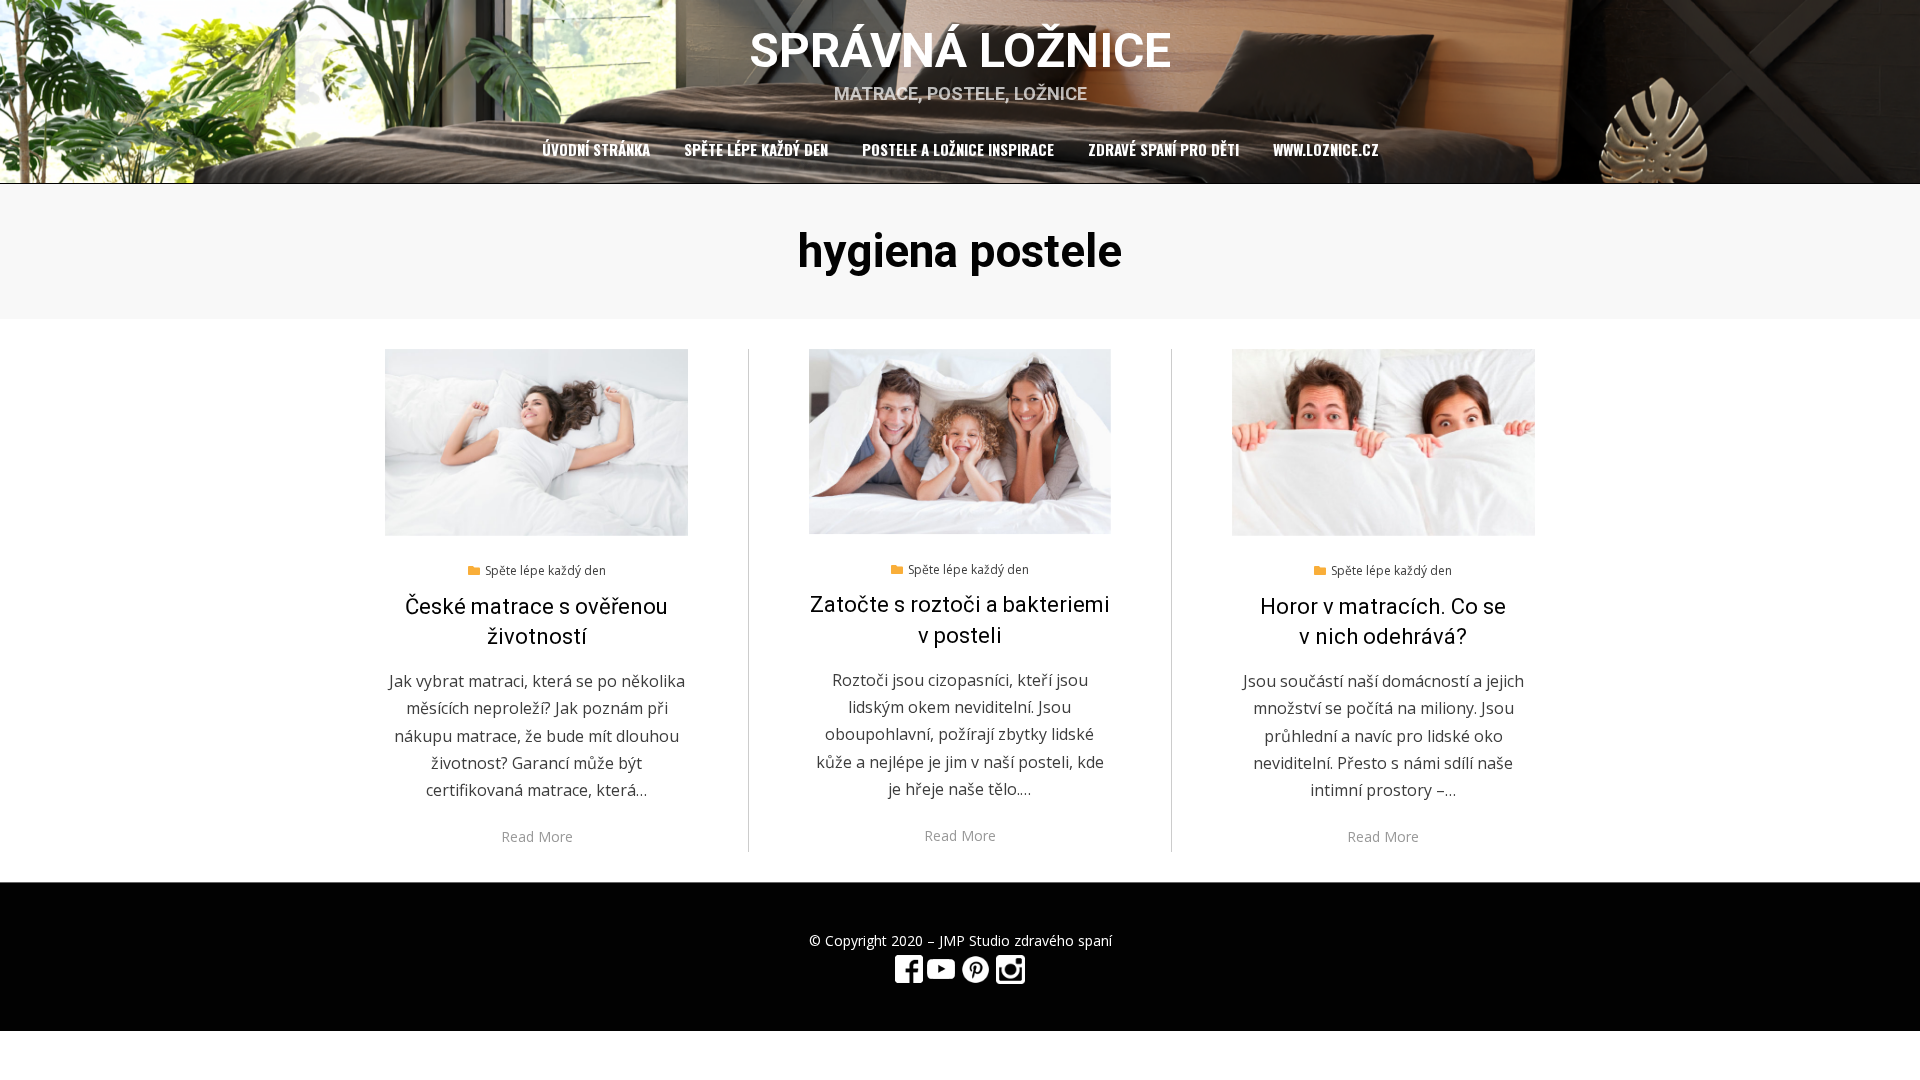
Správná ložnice (960, 50)
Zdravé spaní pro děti (1163, 149)
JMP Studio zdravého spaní (1025, 940)
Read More (537, 836)
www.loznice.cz (1326, 149)
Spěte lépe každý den (756, 149)
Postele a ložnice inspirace (958, 149)
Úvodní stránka (596, 149)
